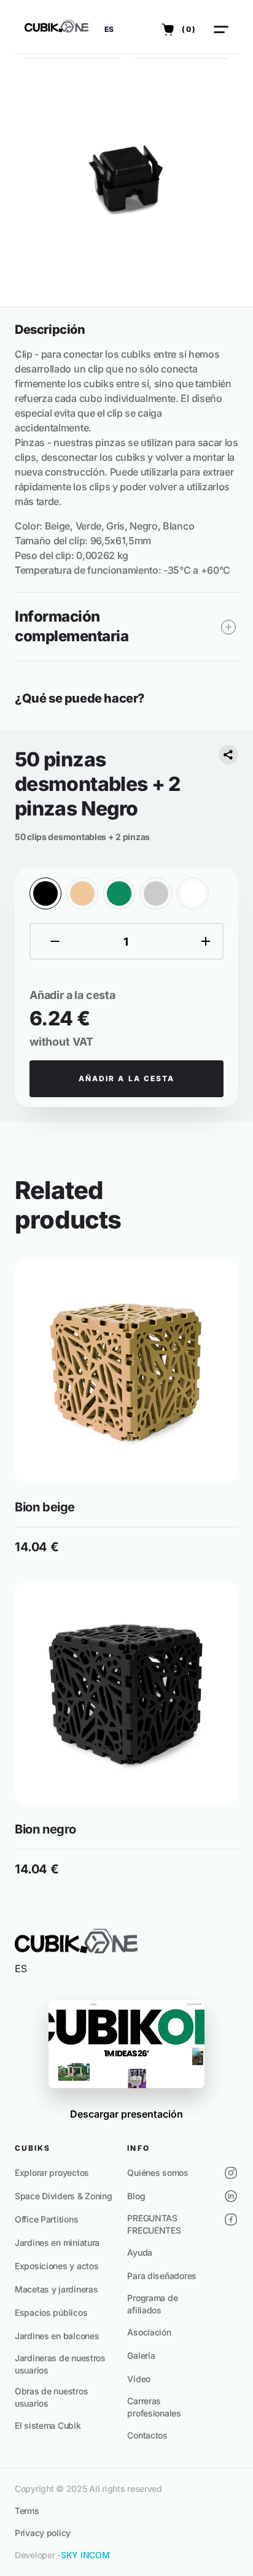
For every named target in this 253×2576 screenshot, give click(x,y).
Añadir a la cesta (126, 1078)
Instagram (231, 2173)
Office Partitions (46, 2219)
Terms (27, 2511)
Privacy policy (43, 2533)
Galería (141, 2355)
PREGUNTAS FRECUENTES (154, 2224)
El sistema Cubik (48, 2425)
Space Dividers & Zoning (64, 2196)
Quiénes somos (158, 2173)
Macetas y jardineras (56, 2289)
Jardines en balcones (57, 2336)
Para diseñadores (162, 2276)
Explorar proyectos (52, 2173)
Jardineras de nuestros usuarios (60, 2364)
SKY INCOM (85, 2555)
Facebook (231, 2219)
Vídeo (139, 2379)
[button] (109, 29)
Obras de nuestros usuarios (51, 2397)
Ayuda (140, 2252)
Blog (136, 2196)
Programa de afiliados (152, 2304)
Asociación (149, 2332)
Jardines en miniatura (57, 2242)
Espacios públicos (51, 2312)
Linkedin (231, 2196)
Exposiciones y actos (56, 2266)
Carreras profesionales (154, 2407)
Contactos (147, 2435)
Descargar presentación (126, 2114)
